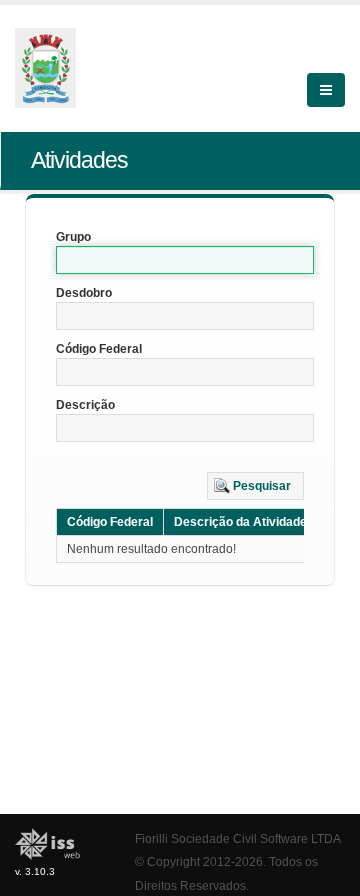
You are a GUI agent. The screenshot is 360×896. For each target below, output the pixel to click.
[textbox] (185, 260)
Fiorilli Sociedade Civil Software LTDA (238, 838)
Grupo (73, 237)
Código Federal (99, 349)
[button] (255, 486)
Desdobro (84, 293)
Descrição (85, 405)
